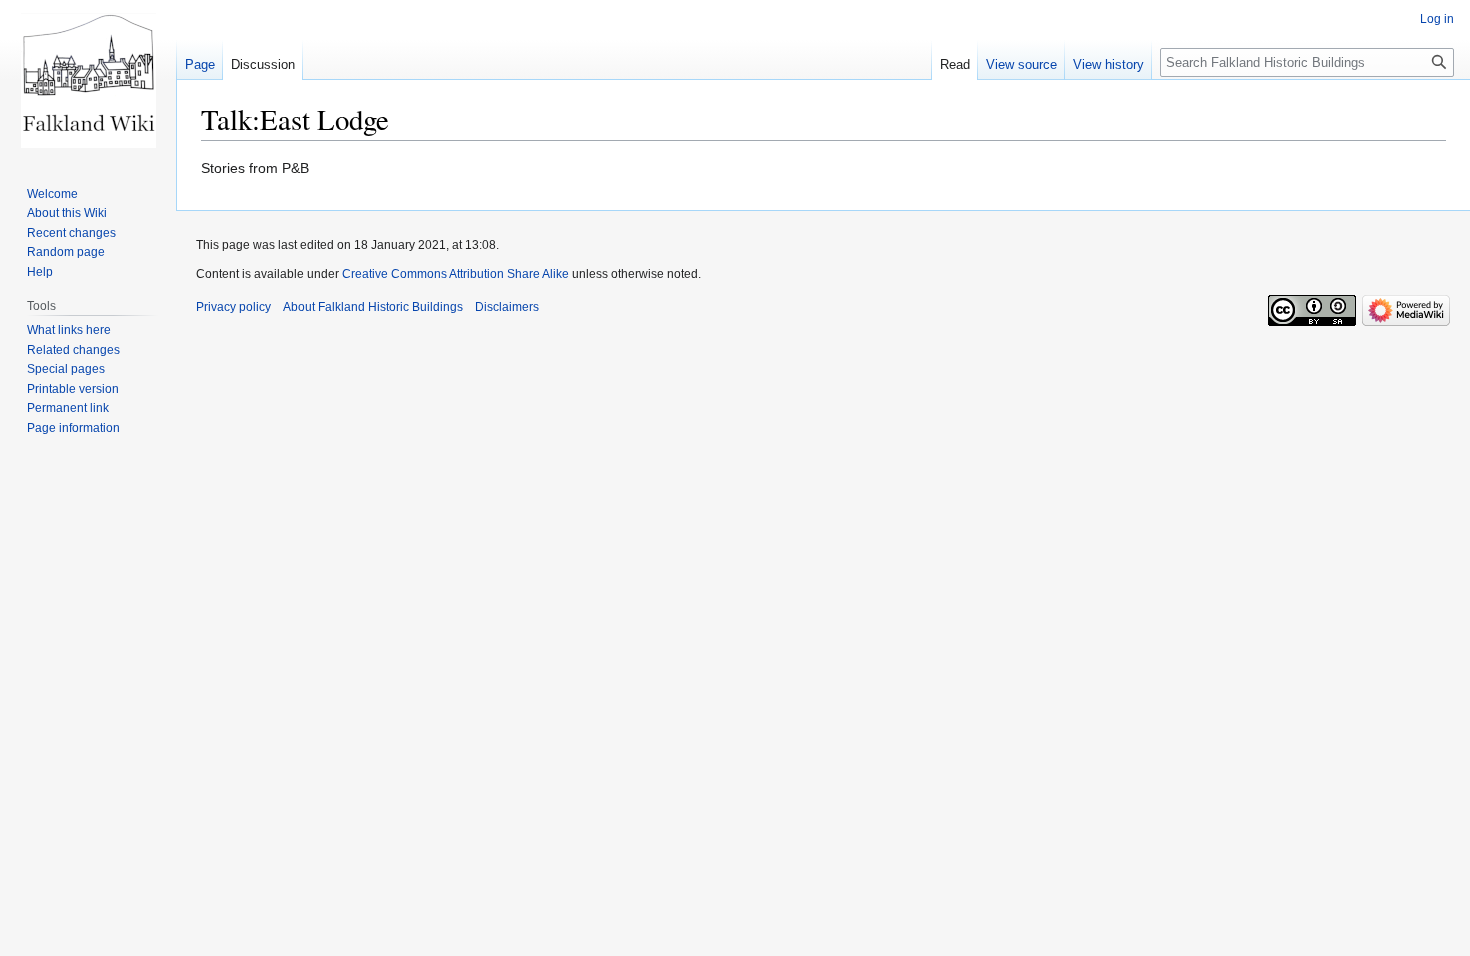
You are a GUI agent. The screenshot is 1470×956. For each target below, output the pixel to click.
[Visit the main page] (88, 80)
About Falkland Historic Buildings (373, 307)
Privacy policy (233, 307)
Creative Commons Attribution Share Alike (455, 274)
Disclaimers (507, 307)
